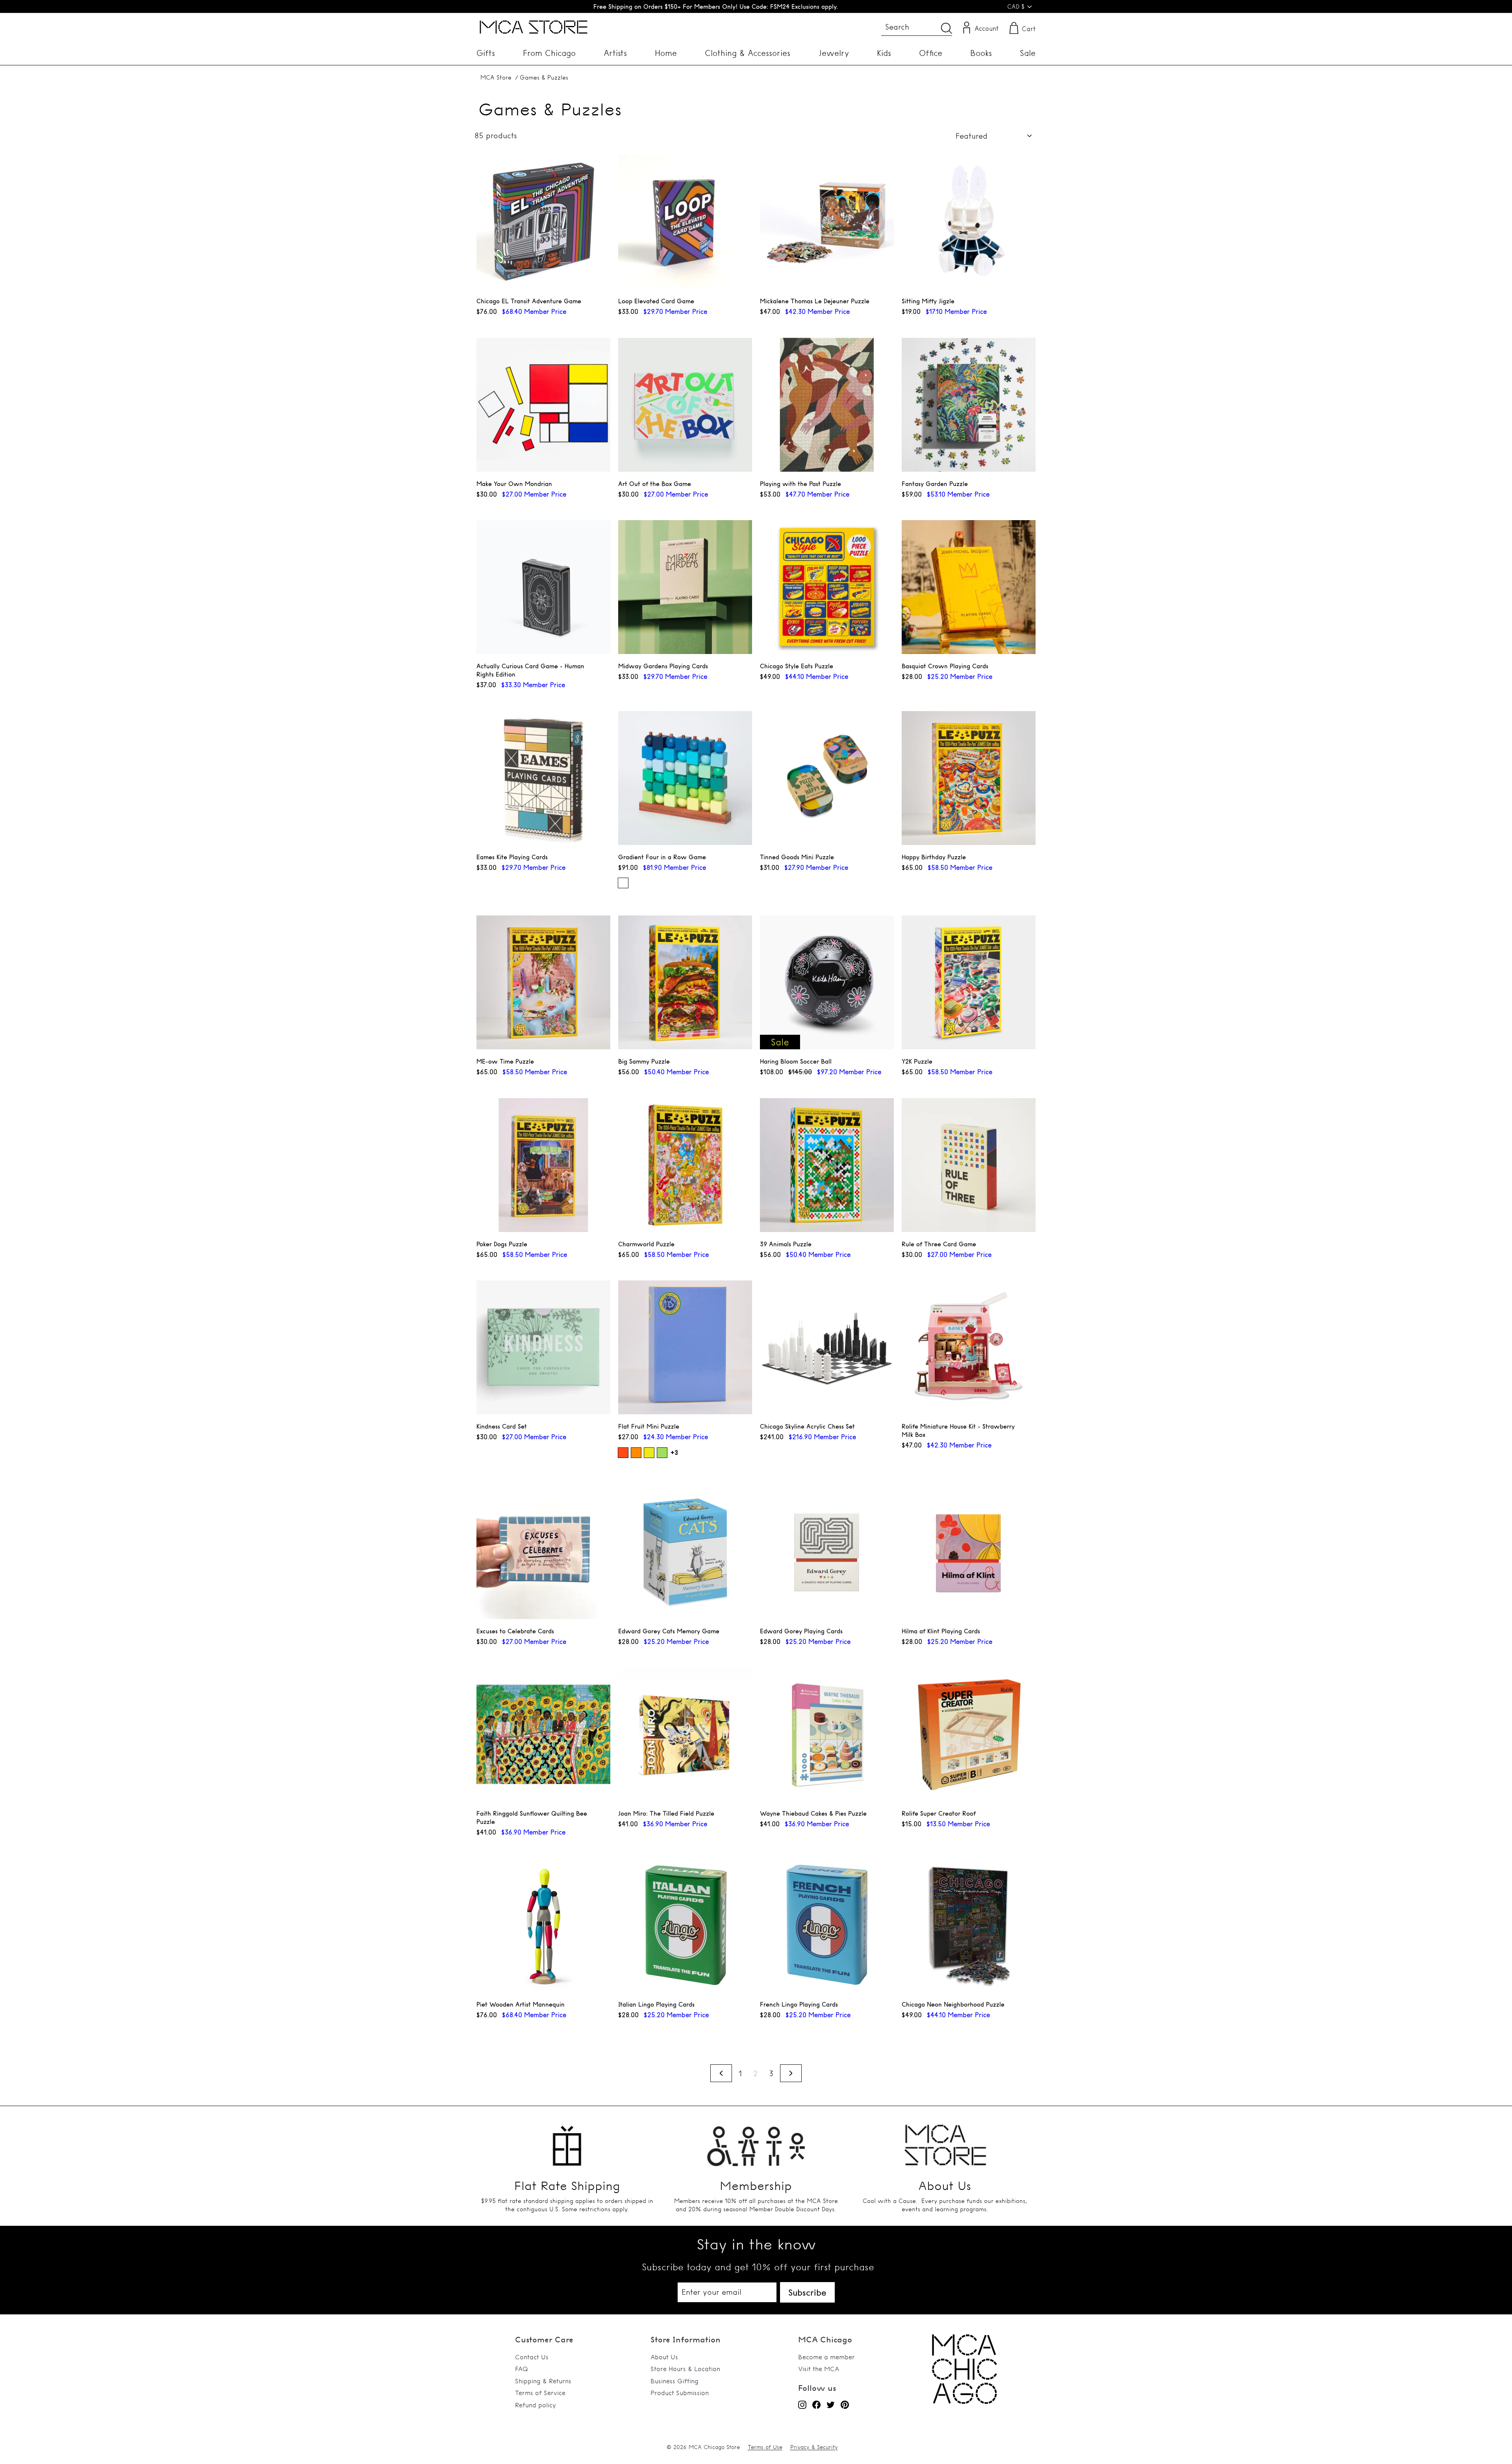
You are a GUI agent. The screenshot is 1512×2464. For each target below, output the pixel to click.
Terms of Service (540, 2393)
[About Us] (945, 2141)
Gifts (486, 53)
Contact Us (532, 2357)
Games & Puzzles (544, 77)
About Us (664, 2357)
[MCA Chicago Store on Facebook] (816, 2405)
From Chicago (549, 53)
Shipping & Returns (543, 2381)
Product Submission (680, 2393)
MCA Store (496, 77)
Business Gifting (674, 2381)
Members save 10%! (716, 6)
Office (931, 53)
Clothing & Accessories (748, 53)
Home (666, 53)
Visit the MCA (819, 2369)
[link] (964, 2401)
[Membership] (756, 2141)
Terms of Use (765, 2447)
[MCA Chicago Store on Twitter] (831, 2405)
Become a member (826, 2357)
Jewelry (834, 53)
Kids (884, 53)
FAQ (522, 2369)
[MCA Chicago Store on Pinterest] (845, 2405)
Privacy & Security (814, 2447)
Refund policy (535, 2405)
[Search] (947, 28)
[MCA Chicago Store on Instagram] (802, 2405)
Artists (615, 53)
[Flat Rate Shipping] (567, 2141)
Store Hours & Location (685, 2369)
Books (981, 53)
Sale (1028, 53)
